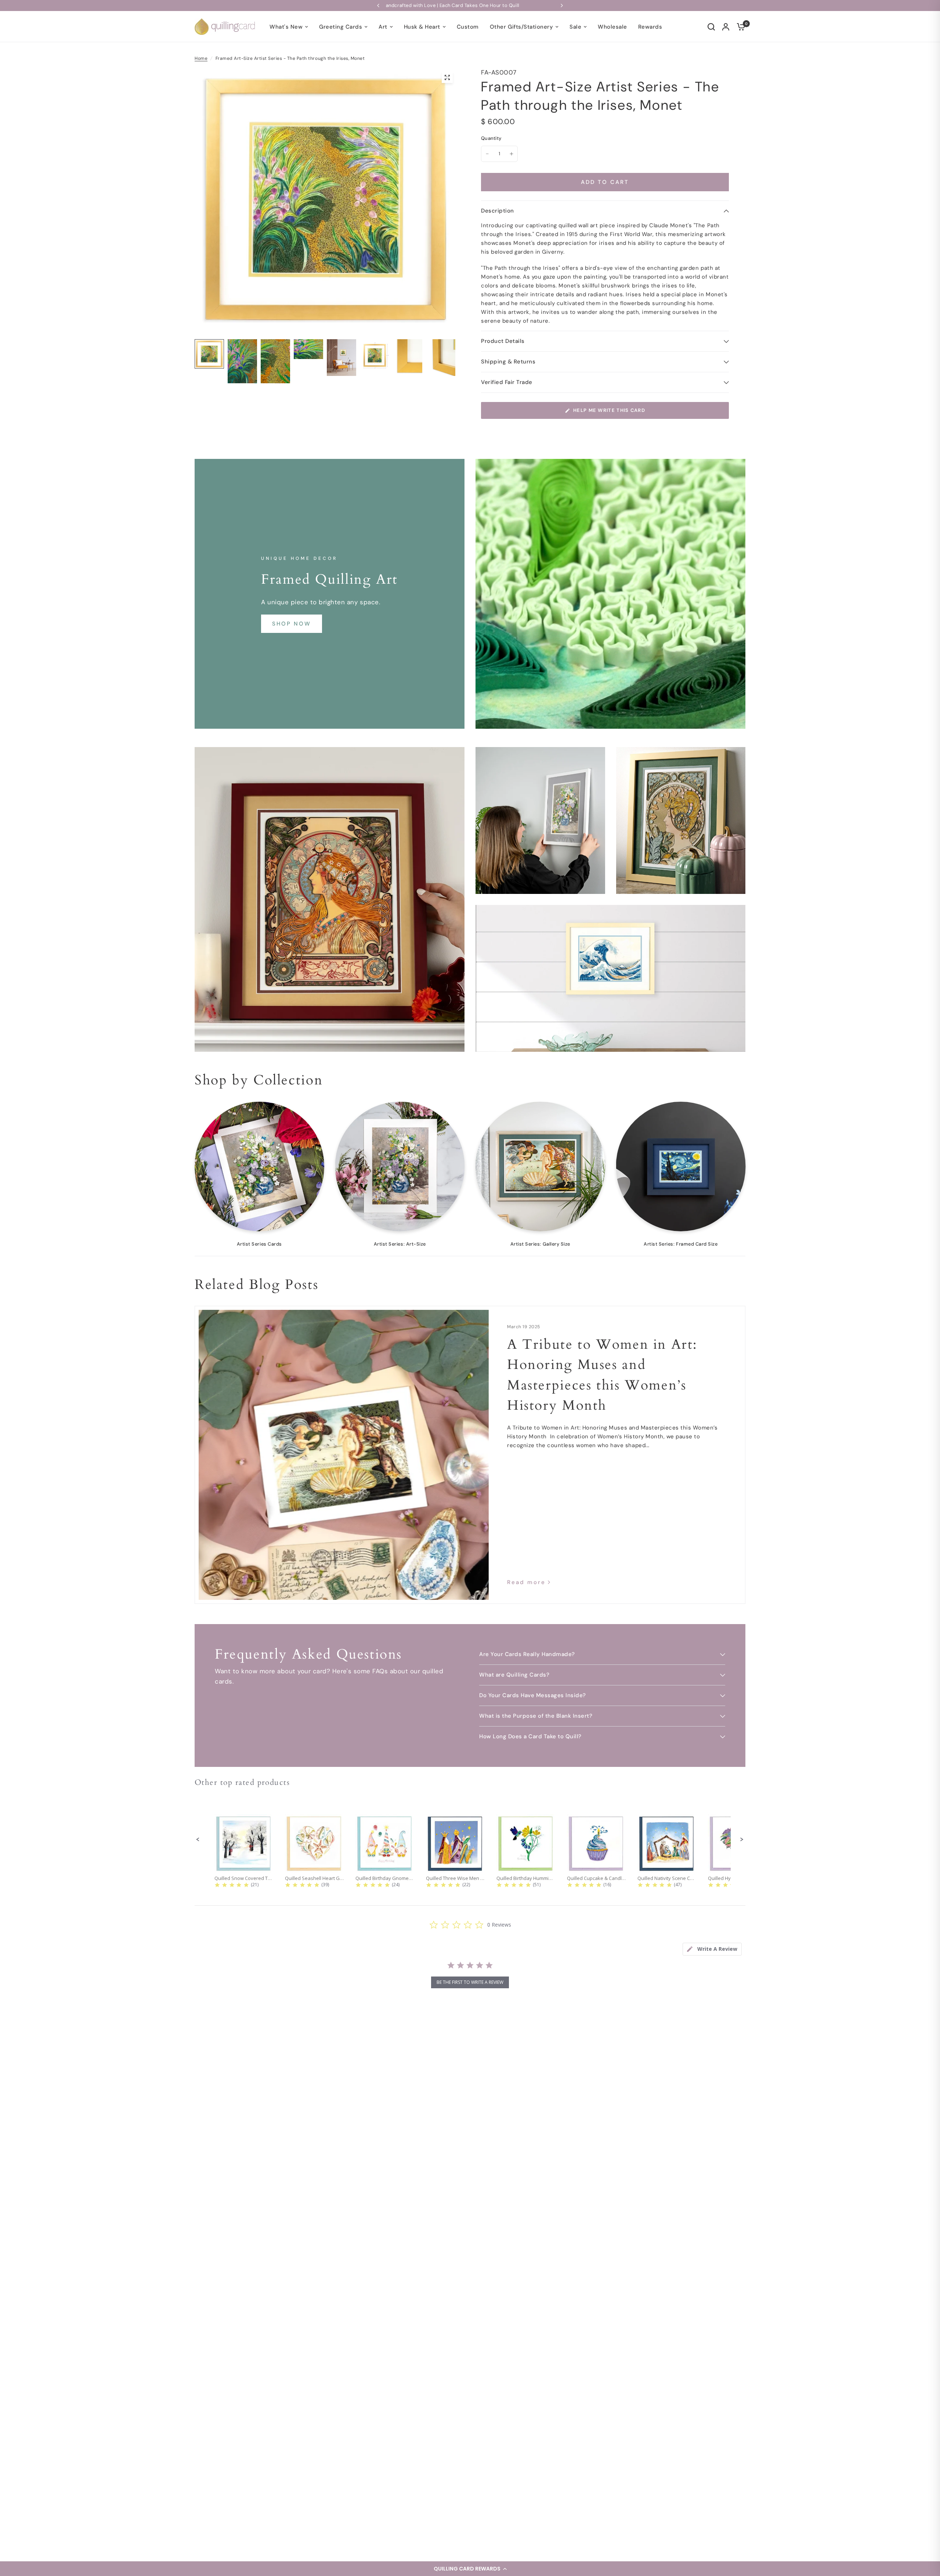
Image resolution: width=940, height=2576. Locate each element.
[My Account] (726, 27)
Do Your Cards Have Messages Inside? (533, 1695)
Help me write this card (609, 410)
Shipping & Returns (508, 362)
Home (201, 58)
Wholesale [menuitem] (612, 27)
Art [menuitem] (383, 27)
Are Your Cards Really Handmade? (527, 1654)
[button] (470, 2569)
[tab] (712, 1949)
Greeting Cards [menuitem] (341, 27)
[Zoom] (447, 77)
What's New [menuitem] (286, 27)
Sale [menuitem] (575, 27)
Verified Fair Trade (507, 382)
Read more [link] (526, 1582)
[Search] (711, 27)
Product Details (503, 341)
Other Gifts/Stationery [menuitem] (521, 27)
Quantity (491, 138)
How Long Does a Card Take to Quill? (530, 1736)
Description (498, 211)
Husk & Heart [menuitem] (422, 27)
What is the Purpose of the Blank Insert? (536, 1716)
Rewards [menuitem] (650, 27)
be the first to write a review (470, 1982)
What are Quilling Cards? (514, 1675)
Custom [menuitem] (468, 27)
